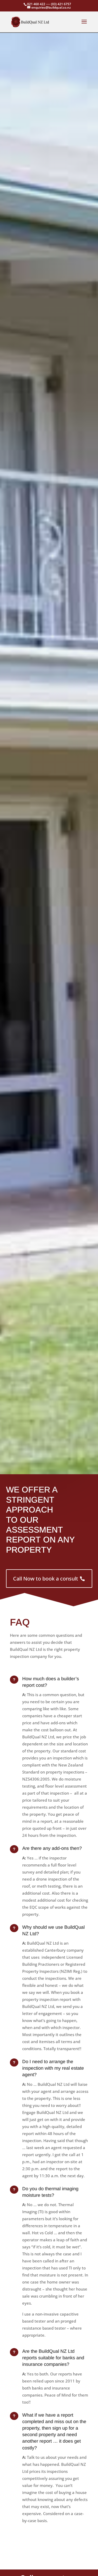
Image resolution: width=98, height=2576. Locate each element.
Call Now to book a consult (46, 1579)
